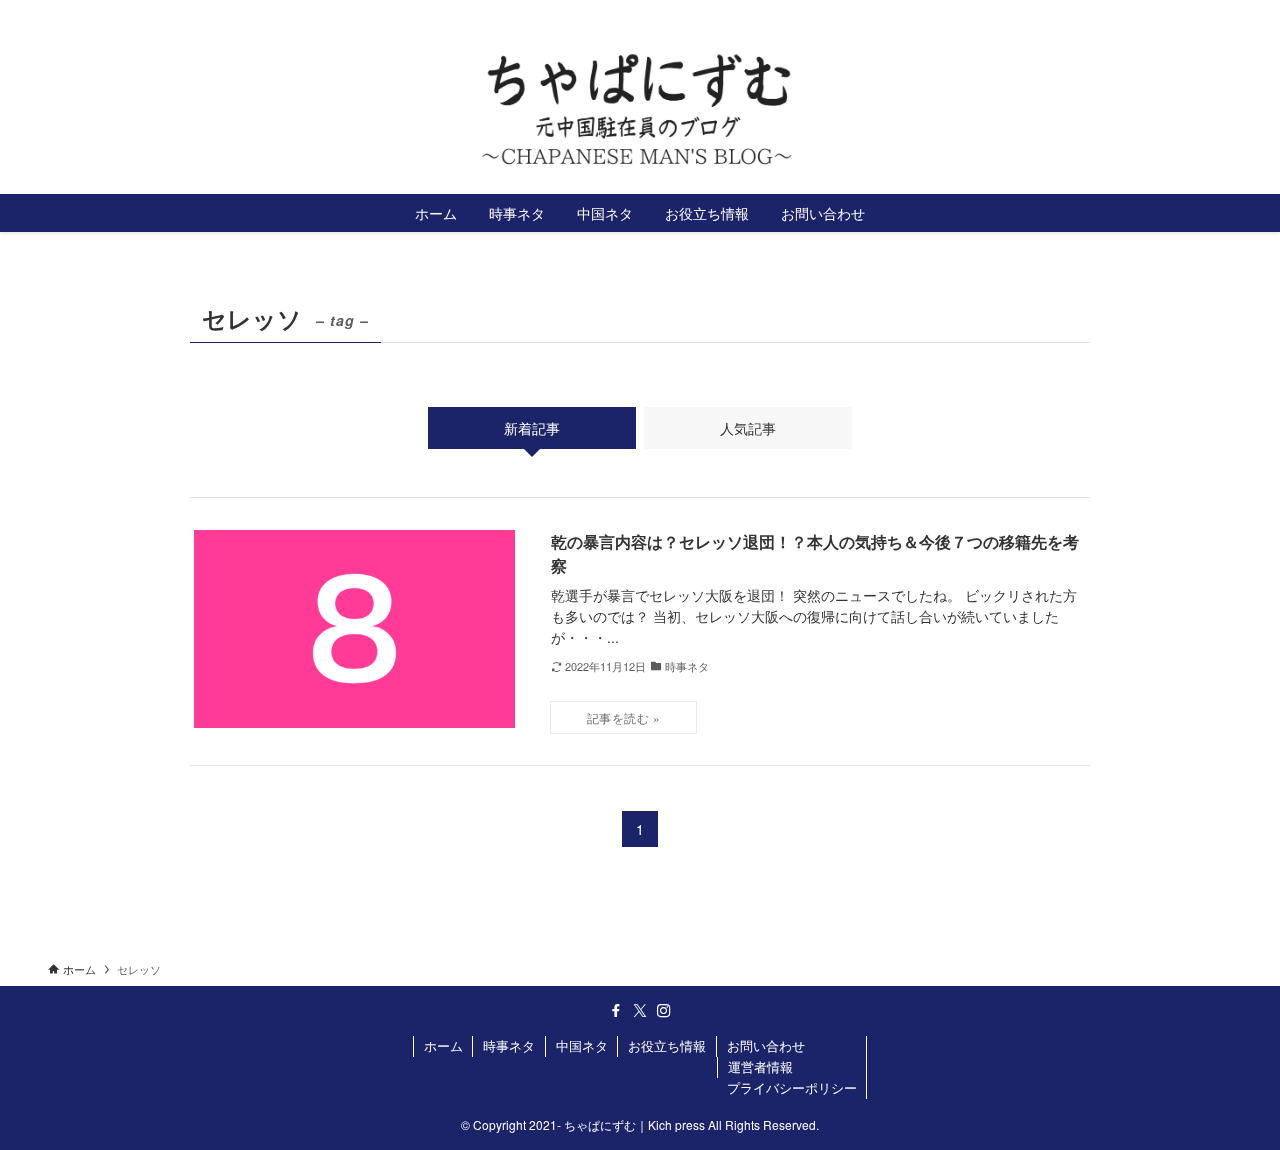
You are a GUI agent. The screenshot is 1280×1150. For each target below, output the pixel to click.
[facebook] (1167, 15)
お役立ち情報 (667, 1045)
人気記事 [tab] (748, 428)
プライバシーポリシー (792, 1087)
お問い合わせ (766, 1045)
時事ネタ (509, 1045)
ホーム (443, 1045)
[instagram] (1219, 15)
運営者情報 (760, 1066)
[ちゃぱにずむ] (640, 110)
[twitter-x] (1193, 15)
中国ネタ (582, 1045)
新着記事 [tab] (532, 428)
